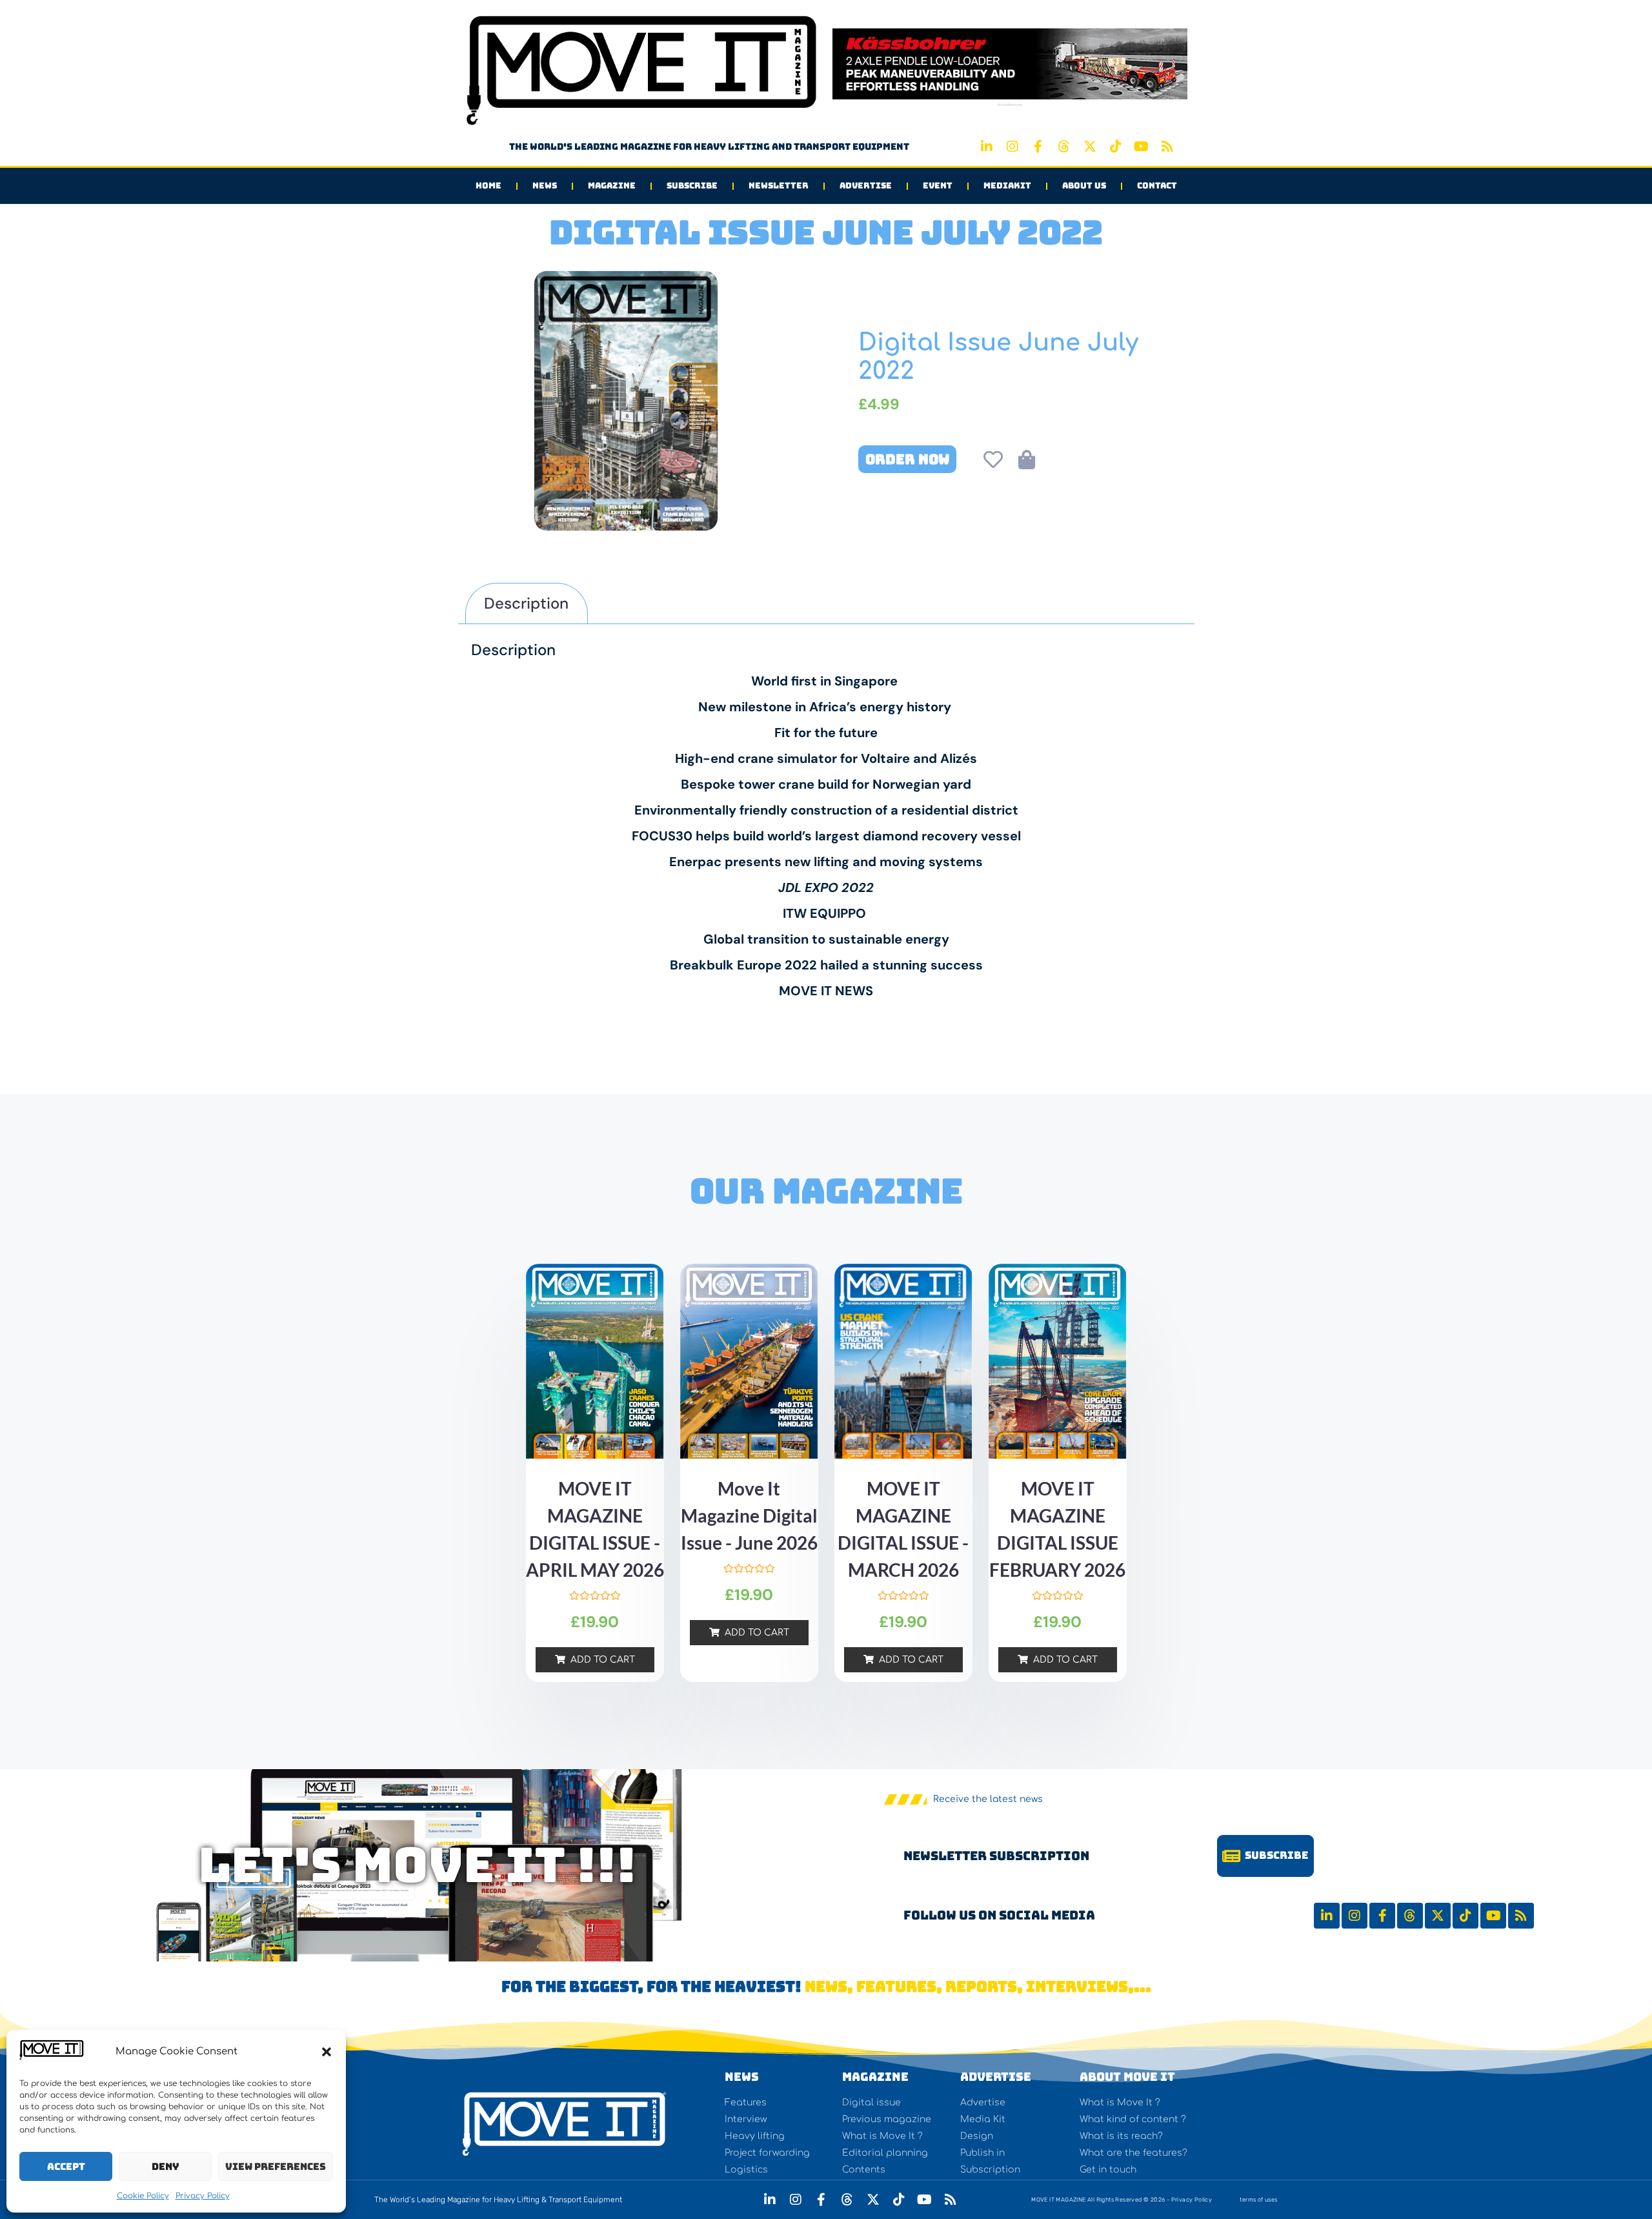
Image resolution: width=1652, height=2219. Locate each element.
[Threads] (1064, 147)
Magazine (612, 186)
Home (489, 186)
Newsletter (779, 186)
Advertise (866, 186)
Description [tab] (526, 603)
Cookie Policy (143, 2196)
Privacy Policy (203, 2196)
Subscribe (692, 186)
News (545, 186)
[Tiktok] (1116, 147)
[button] (327, 2052)
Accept (66, 2167)
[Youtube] (1142, 147)
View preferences (276, 2167)
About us (1084, 186)
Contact (1157, 186)
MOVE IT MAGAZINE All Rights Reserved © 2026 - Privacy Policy (1122, 2200)
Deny (166, 2167)
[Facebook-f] (1038, 147)
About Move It (1127, 2077)
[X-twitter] (1090, 147)
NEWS (742, 2077)
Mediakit (1007, 186)
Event (938, 186)
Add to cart (603, 1660)
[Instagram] (1012, 147)
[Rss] (1167, 147)
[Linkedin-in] (987, 147)
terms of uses (1258, 2200)
